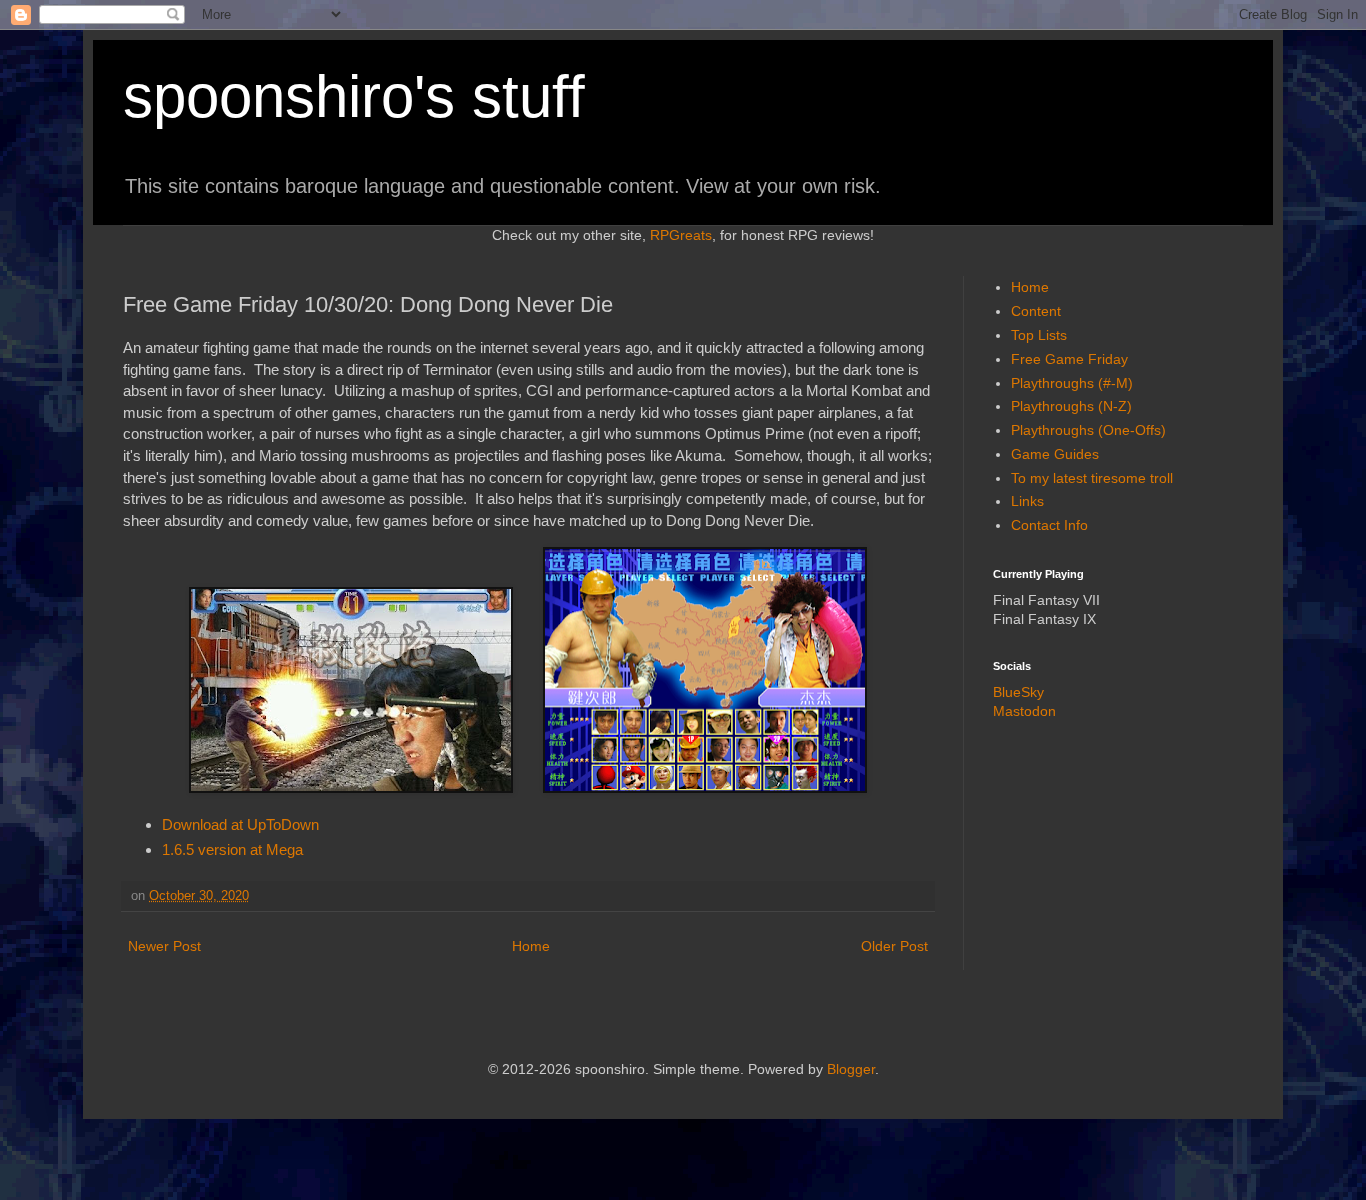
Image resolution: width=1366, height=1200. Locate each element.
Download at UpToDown (240, 824)
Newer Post (164, 946)
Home (531, 946)
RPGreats (681, 235)
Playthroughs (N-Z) (1071, 406)
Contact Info (1049, 525)
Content (1036, 311)
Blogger (851, 1069)
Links (1027, 501)
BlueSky (1018, 692)
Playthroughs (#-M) (1072, 383)
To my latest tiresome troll (1092, 478)
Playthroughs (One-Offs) (1088, 430)
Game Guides (1055, 454)
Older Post (894, 946)
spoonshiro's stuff (354, 96)
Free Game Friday (1069, 359)
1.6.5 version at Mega (232, 849)
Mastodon (1024, 711)
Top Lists (1039, 335)
